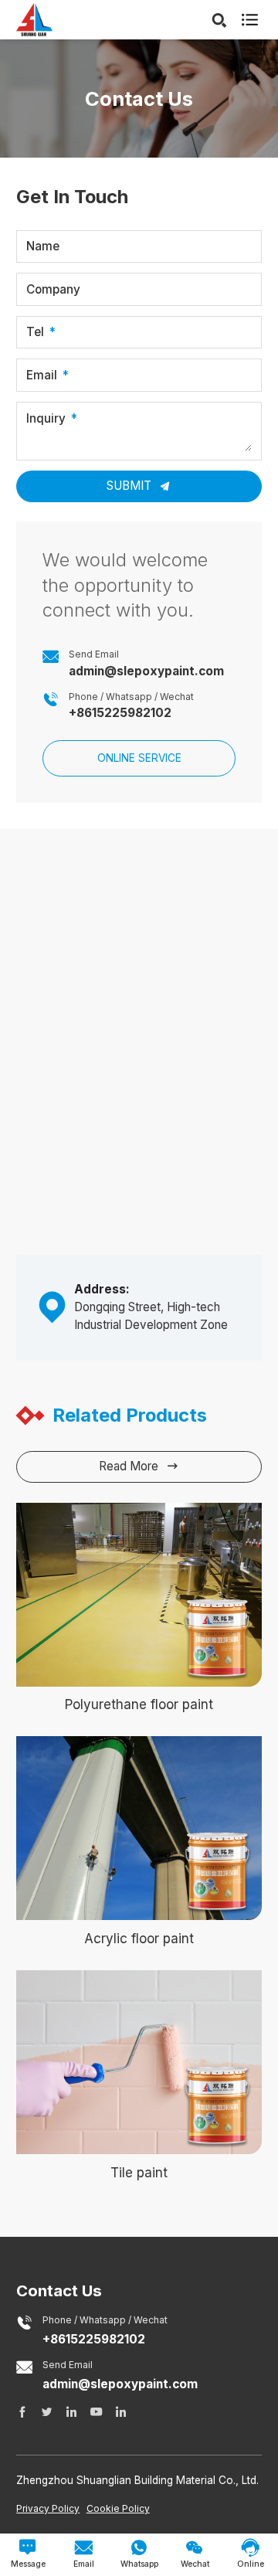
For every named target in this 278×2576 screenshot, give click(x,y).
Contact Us (59, 2291)
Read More (139, 1466)
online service (139, 758)
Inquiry (46, 419)
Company (53, 289)
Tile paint (139, 2173)
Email (42, 375)
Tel (35, 332)
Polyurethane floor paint (139, 1704)
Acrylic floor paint (139, 1939)
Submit (131, 486)
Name (43, 246)
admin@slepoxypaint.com (146, 671)
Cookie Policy (118, 2508)
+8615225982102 (120, 713)
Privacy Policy (48, 2508)
